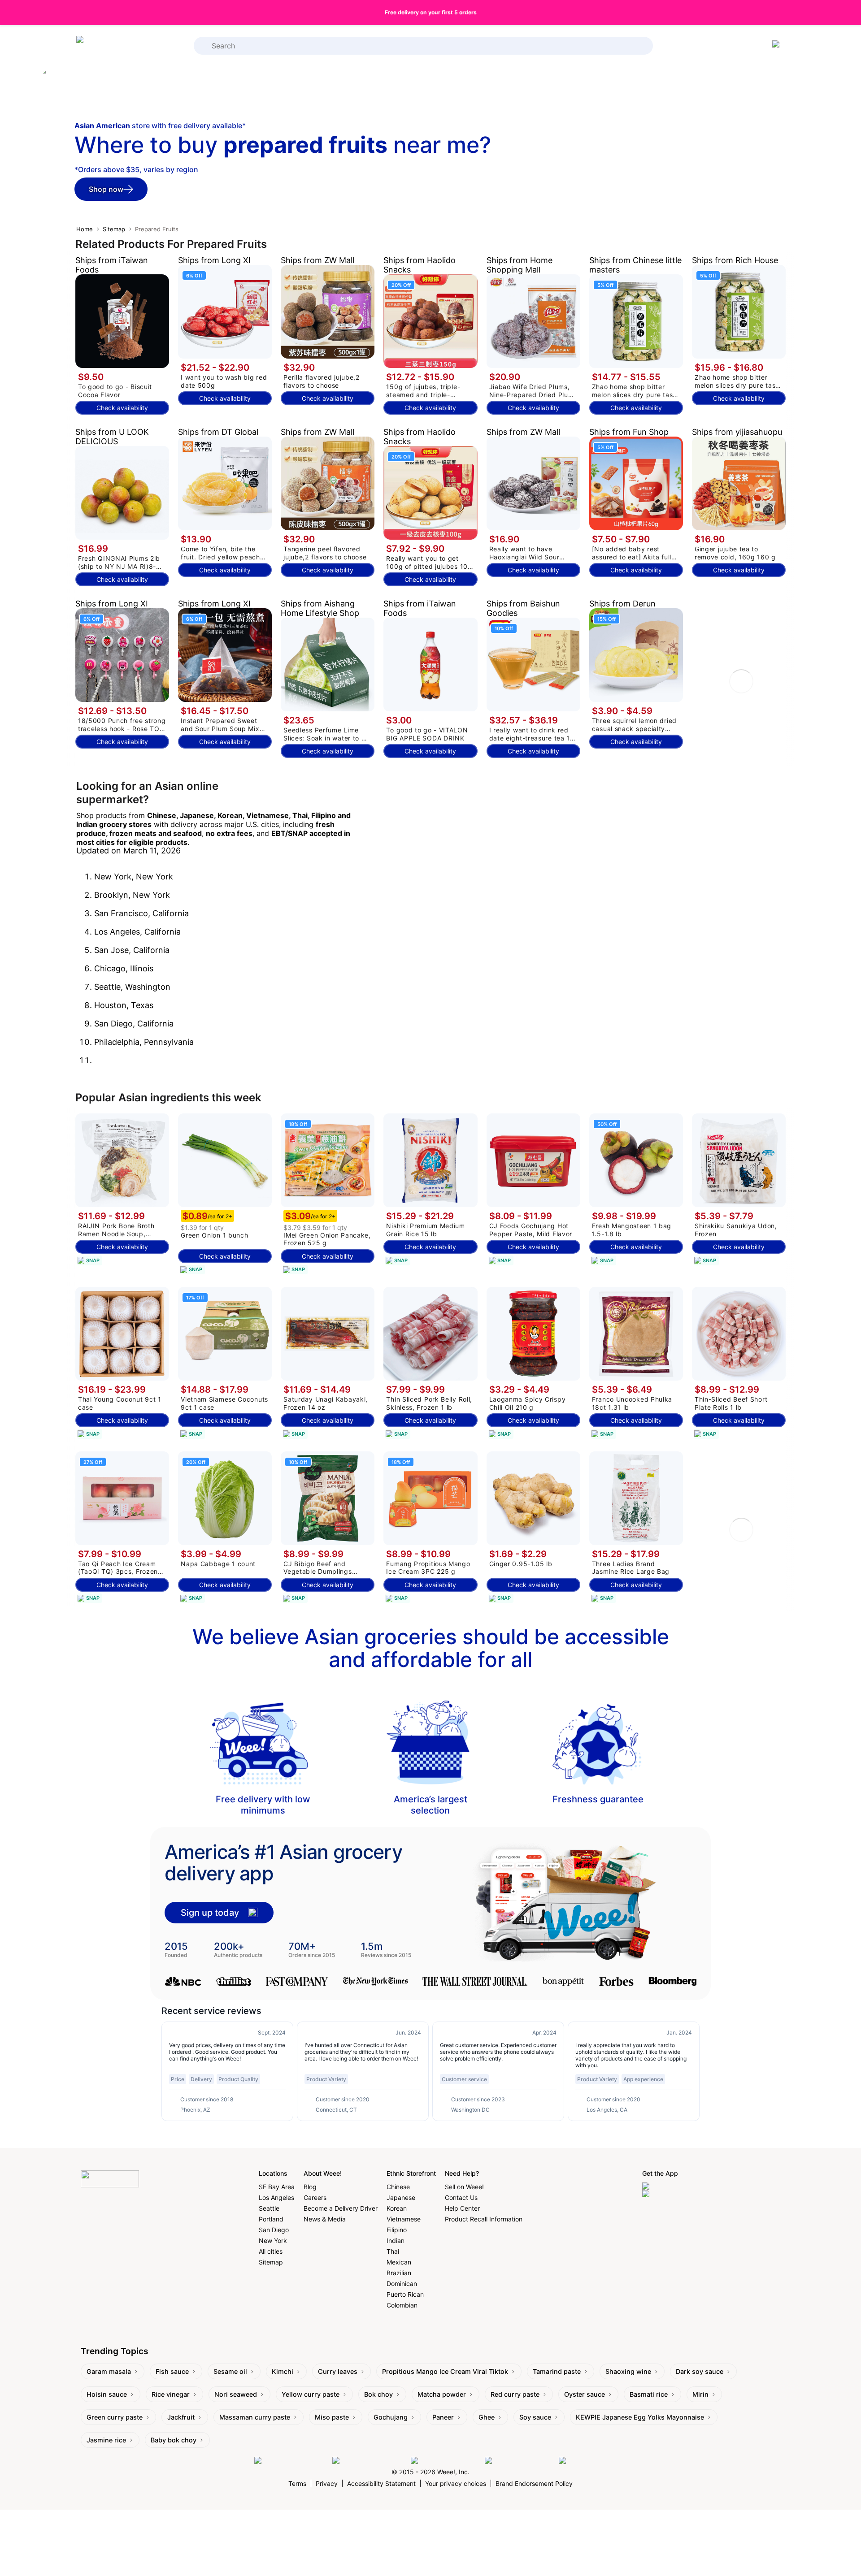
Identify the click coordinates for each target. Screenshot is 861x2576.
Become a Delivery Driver (341, 2208)
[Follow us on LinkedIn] (446, 2461)
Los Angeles (276, 2197)
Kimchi (283, 2371)
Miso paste (332, 2417)
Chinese (398, 2187)
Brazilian (399, 2273)
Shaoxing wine (628, 2371)
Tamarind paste (557, 2371)
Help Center (462, 2208)
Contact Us (461, 2197)
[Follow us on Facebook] (291, 2461)
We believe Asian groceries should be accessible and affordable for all (431, 1648)
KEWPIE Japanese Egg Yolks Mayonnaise (640, 2417)
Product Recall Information (484, 2219)
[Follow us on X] (583, 2461)
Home (85, 229)
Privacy (327, 2483)
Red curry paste (515, 2394)
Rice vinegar (171, 2394)
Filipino (397, 2230)
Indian (396, 2240)
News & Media (325, 2219)
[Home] (112, 46)
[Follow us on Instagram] (369, 2461)
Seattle (269, 2208)
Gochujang (391, 2417)
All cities (271, 2251)
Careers (315, 2197)
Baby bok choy (174, 2440)
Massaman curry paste (255, 2417)
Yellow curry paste (311, 2394)
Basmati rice (649, 2394)
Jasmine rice (106, 2440)
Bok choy (378, 2394)
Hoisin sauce (107, 2394)
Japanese (401, 2197)
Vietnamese (404, 2219)
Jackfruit (181, 2417)
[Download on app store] (680, 2186)
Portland (271, 2219)
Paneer (443, 2417)
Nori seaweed (236, 2394)
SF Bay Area (277, 2187)
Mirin (700, 2394)
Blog (310, 2187)
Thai (393, 2251)
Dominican (402, 2284)
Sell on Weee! (464, 2187)
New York (273, 2240)
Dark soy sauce (700, 2371)
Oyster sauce (585, 2394)
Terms (297, 2483)
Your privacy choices (456, 2483)
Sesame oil (230, 2371)
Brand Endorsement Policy (534, 2483)
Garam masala (109, 2371)
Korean (397, 2208)
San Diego (274, 2230)
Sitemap (114, 229)
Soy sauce (535, 2417)
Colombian (402, 2305)
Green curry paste (115, 2417)
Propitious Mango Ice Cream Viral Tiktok (445, 2371)
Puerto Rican (405, 2294)
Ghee (487, 2417)
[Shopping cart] (778, 46)
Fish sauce (172, 2371)
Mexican (399, 2262)
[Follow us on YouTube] (520, 2461)
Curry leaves (338, 2371)
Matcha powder (442, 2394)
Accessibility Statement (381, 2483)
